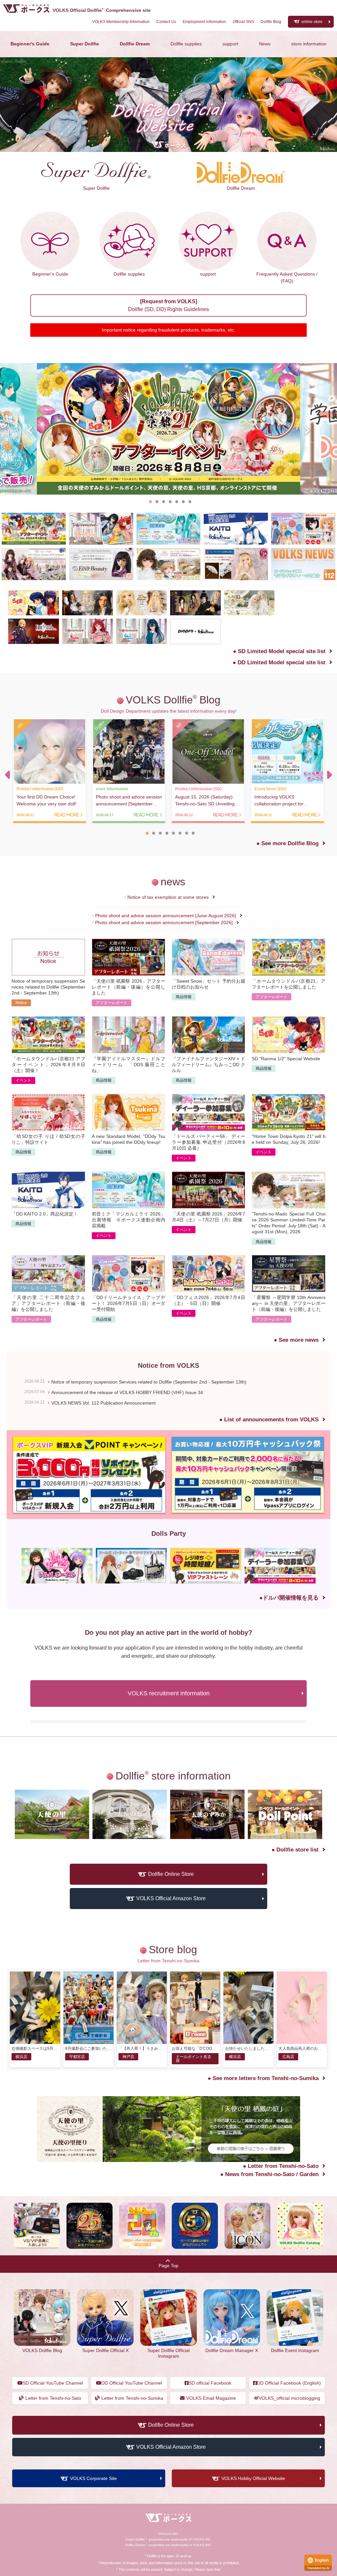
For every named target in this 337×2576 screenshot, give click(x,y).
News (265, 44)
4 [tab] (170, 501)
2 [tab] (157, 501)
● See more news (296, 1387)
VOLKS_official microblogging (289, 2445)
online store (312, 22)
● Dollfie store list (295, 1896)
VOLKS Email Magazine (211, 2445)
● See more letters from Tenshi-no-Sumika (263, 2125)
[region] (67, 2510)
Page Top (168, 2312)
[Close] (120, 2458)
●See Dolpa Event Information (279, 1644)
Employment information (204, 22)
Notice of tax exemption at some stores (168, 897)
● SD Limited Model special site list (279, 651)
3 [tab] (164, 501)
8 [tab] (193, 833)
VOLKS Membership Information (121, 22)
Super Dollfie (85, 44)
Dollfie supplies (186, 44)
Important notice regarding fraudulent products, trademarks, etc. (168, 330)
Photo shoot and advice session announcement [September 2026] (164, 922)
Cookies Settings (67, 2551)
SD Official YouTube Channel (53, 2429)
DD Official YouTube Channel (132, 2429)
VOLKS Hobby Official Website (253, 2525)
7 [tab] (190, 501)
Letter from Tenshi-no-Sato (53, 2445)
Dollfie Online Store (171, 1921)
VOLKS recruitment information (169, 1740)
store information (309, 44)
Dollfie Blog (271, 22)
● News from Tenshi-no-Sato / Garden (269, 2221)
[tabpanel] (168, 429)
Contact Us (166, 22)
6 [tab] (183, 501)
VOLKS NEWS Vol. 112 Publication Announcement (104, 1449)
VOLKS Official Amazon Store (171, 1945)
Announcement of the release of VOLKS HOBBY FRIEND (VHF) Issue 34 (127, 1439)
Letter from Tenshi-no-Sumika (132, 2445)
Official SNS (243, 22)
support (230, 44)
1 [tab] (150, 501)
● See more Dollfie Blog (287, 843)
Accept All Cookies (67, 2535)
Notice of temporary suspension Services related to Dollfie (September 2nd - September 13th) (149, 1428)
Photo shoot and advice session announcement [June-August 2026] (166, 916)
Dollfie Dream (135, 44)
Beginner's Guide (30, 44)
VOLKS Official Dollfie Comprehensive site (102, 10)
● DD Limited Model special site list (279, 662)
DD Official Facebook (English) (289, 2429)
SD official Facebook (210, 2429)
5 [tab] (177, 501)
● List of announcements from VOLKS (269, 1466)
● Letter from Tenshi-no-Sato (281, 2212)
